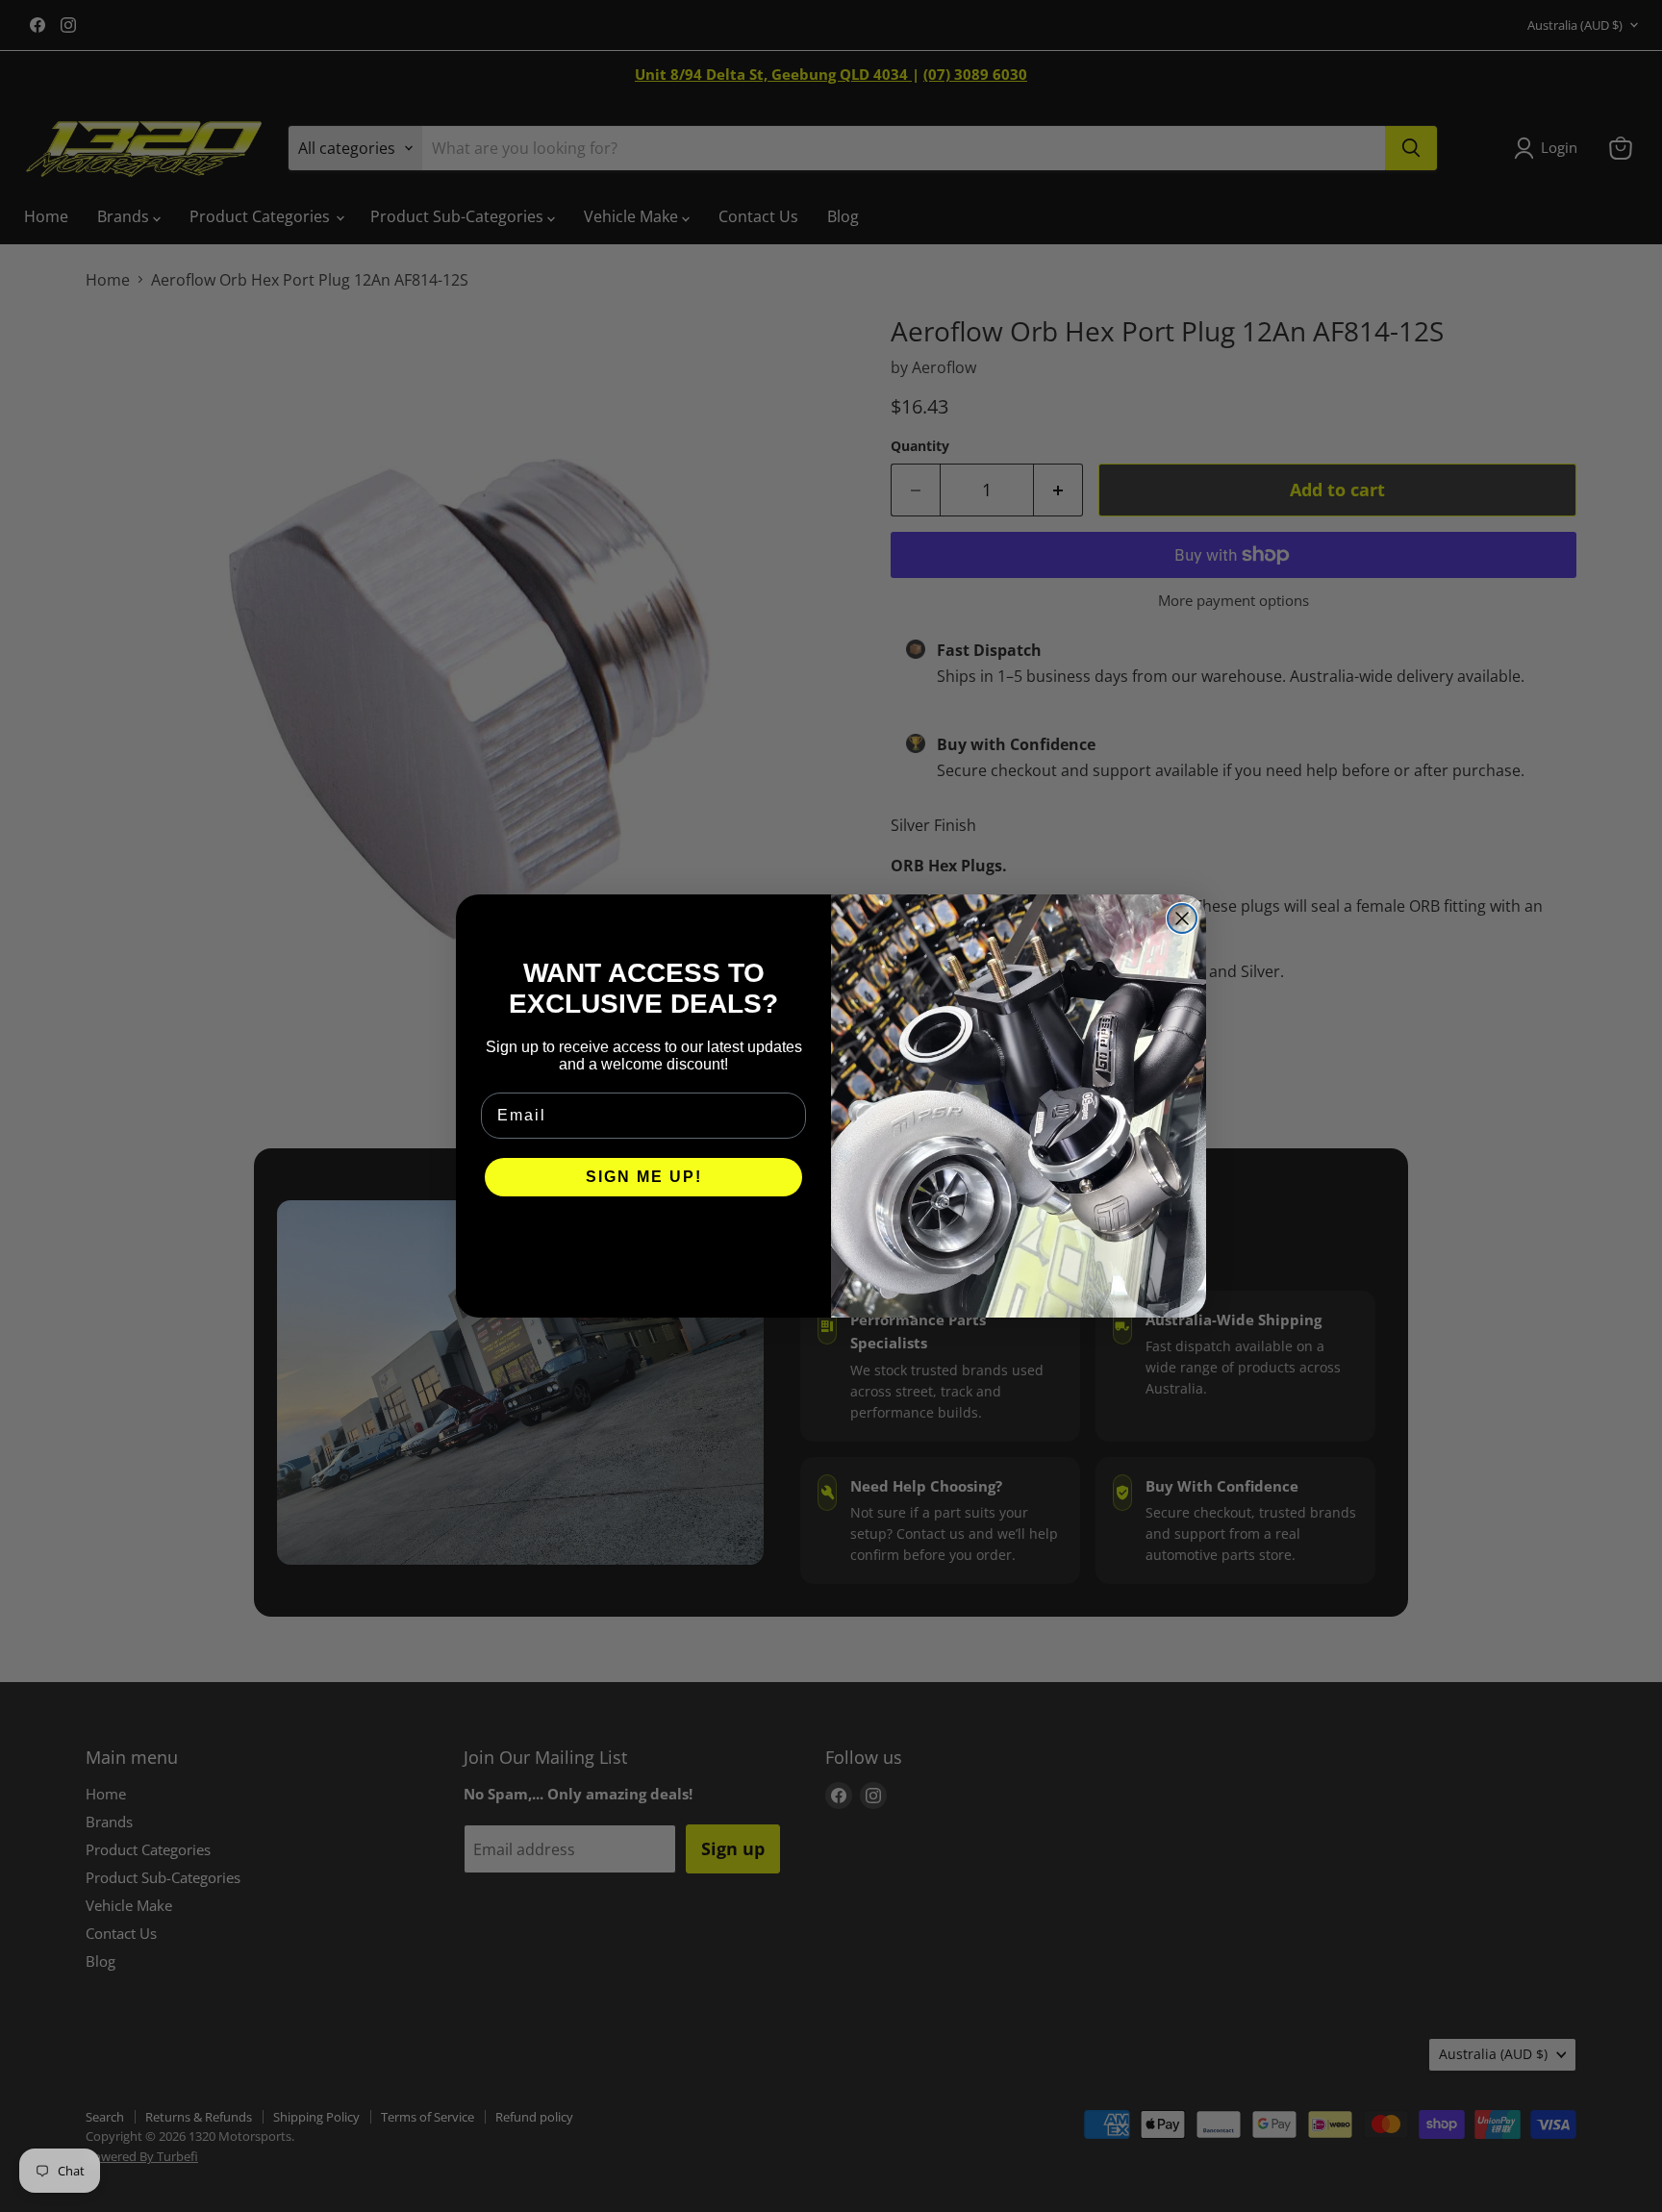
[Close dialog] (1182, 918)
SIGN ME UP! (644, 1177)
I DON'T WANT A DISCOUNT (644, 1235)
